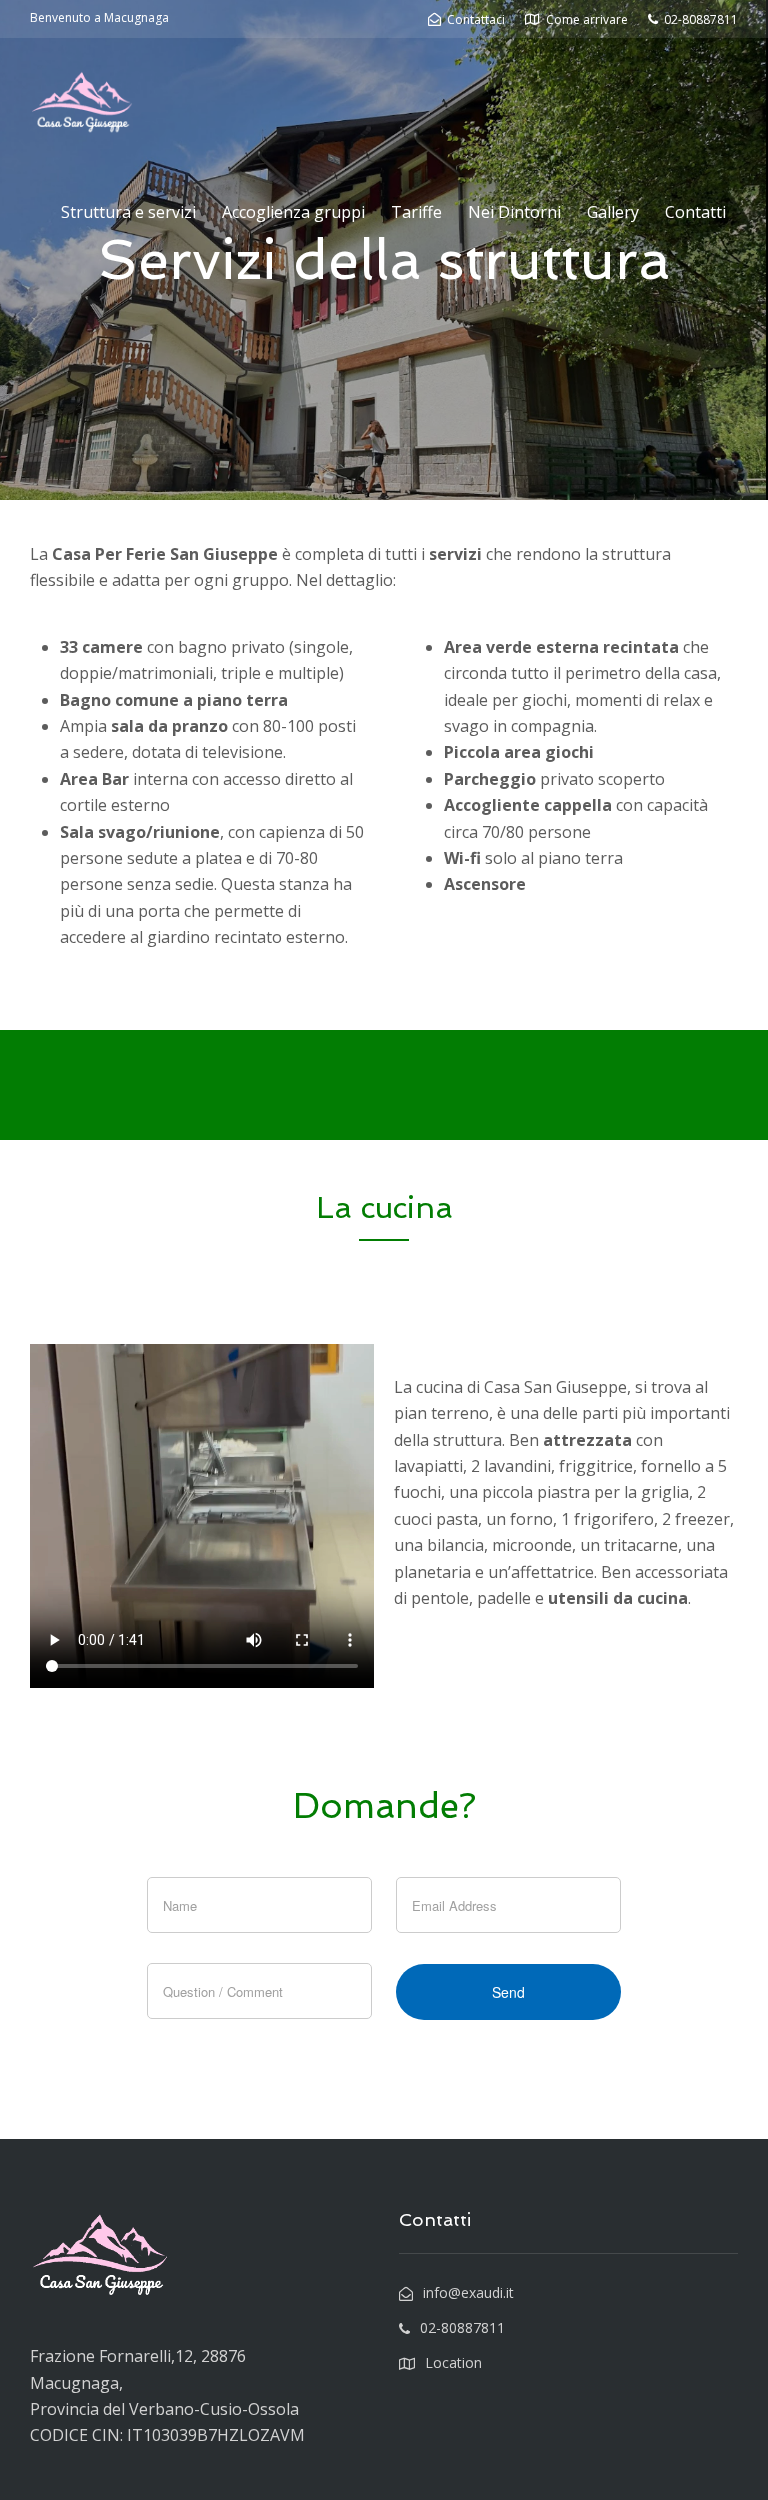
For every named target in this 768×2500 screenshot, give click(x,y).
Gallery (613, 212)
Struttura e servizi (128, 212)
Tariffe (416, 212)
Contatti (695, 212)
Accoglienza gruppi (293, 212)
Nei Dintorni (514, 212)
